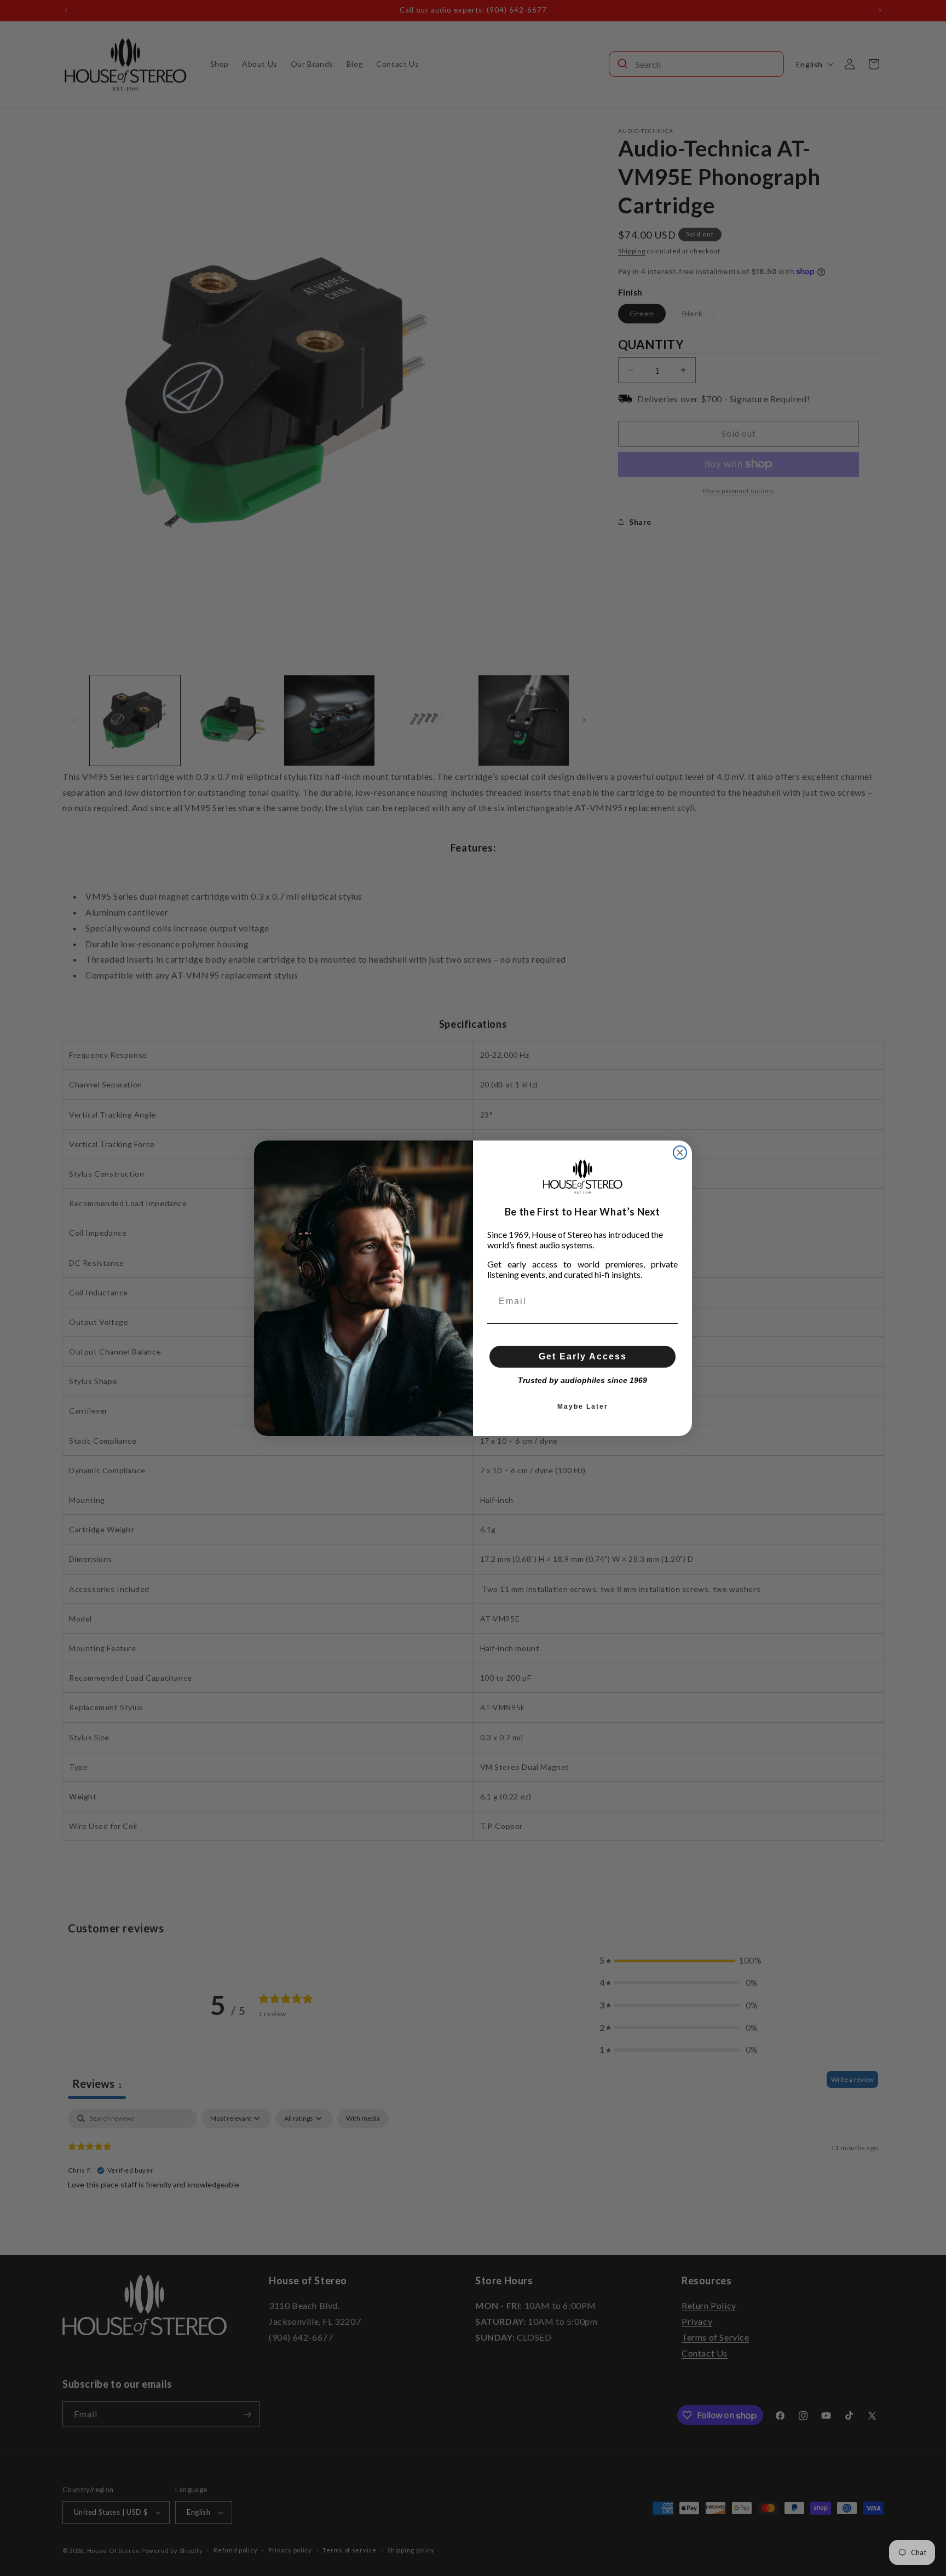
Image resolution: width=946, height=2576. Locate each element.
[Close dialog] (680, 1153)
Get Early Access (583, 1356)
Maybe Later (583, 1406)
